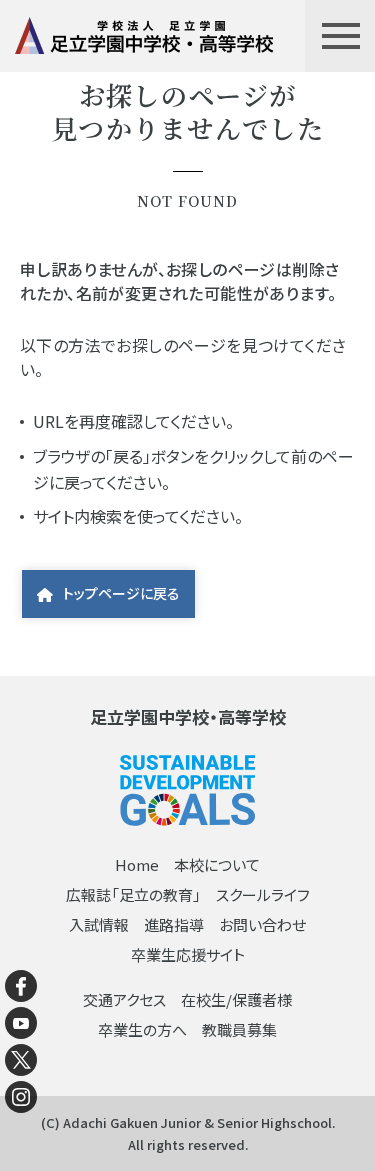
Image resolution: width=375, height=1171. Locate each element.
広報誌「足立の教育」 (133, 894)
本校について (217, 864)
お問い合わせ (262, 924)
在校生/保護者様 (236, 999)
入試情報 (99, 924)
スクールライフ (263, 894)
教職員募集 (239, 1029)
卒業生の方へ (142, 1029)
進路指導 (174, 924)
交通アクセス (124, 999)
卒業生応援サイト (188, 954)
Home (137, 864)
